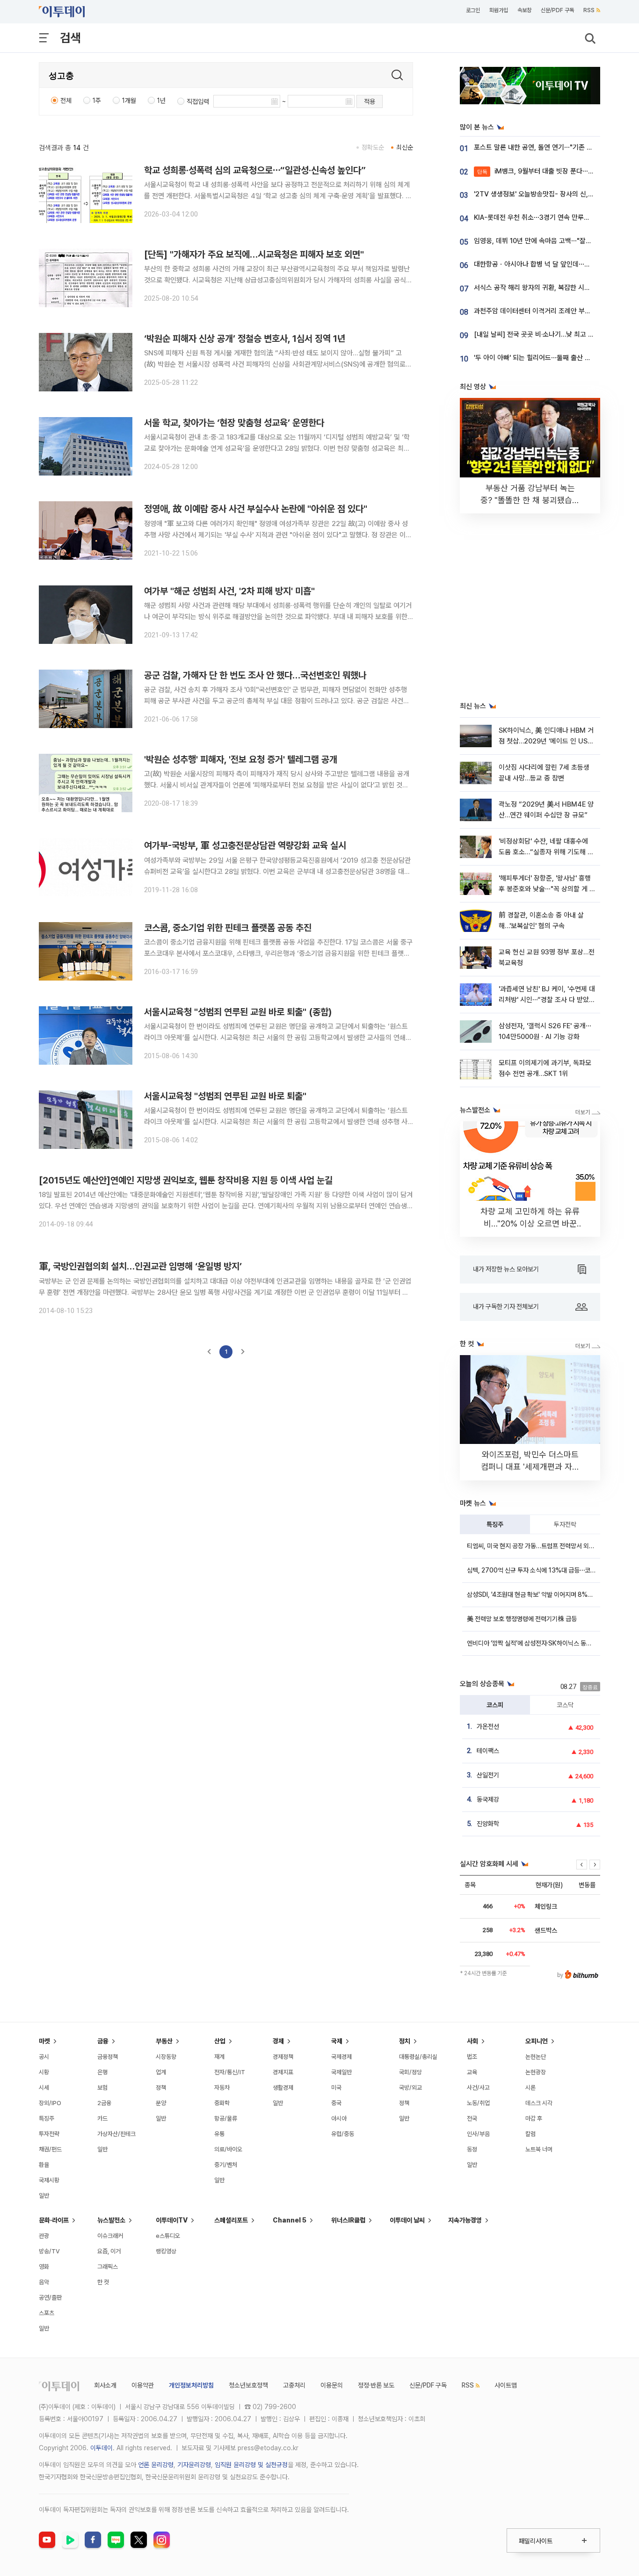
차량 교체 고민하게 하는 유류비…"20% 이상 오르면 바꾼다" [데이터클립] (530, 1223)
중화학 (222, 2103)
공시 (44, 2057)
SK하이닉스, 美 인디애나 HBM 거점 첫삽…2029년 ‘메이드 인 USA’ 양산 (546, 741)
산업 (220, 2041)
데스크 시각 (539, 2103)
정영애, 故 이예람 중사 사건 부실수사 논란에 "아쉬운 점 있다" (256, 509)
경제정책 (283, 2057)
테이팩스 (488, 1751)
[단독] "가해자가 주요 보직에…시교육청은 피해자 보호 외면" (254, 254)
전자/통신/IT (230, 2072)
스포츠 (47, 2313)
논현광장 (536, 2072)
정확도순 (373, 147)
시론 (530, 2088)
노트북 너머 (539, 2149)
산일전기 (488, 1775)
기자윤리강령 (194, 2465)
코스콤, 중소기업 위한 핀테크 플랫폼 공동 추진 (228, 928)
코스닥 (565, 1705)
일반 (44, 2196)
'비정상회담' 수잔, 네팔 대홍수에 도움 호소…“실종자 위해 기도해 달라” (546, 852)
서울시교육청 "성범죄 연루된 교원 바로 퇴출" (225, 1096)
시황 (44, 2072)
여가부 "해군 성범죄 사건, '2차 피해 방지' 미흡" (229, 591)
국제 (337, 2041)
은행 (102, 2072)
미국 (336, 2088)
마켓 (44, 2041)
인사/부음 (478, 2134)
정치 (405, 2041)
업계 (161, 2072)
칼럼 (530, 2134)
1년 (161, 101)
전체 (66, 101)
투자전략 (565, 1524)
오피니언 (537, 2041)
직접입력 (198, 101)
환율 (44, 2165)
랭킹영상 (166, 2251)
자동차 (222, 2088)
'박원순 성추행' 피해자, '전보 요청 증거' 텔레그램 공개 (241, 759)
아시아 (339, 2118)
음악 (44, 2282)
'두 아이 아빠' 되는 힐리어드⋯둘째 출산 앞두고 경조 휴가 (552, 358)
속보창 (524, 10)
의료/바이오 (228, 2149)
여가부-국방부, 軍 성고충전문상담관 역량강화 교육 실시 (245, 845)
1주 (97, 101)
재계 (219, 2057)
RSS (589, 10)
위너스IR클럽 (348, 2220)
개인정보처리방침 (191, 2385)
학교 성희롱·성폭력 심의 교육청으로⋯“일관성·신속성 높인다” (255, 170)
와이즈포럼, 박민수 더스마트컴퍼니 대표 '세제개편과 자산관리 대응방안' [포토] (530, 1467)
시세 (44, 2088)
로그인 (473, 10)
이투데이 (102, 2448)
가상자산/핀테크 (116, 2134)
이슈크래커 (110, 2236)
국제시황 (49, 2180)
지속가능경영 (465, 2220)
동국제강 (488, 1799)
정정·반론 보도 (376, 2385)
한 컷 (103, 2282)
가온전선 (488, 1726)
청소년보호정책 (248, 2385)
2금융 (104, 2103)
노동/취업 (478, 2103)
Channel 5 (290, 2220)
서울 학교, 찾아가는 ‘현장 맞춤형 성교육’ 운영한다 (234, 423)
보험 (102, 2088)
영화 (44, 2267)
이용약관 (143, 2385)
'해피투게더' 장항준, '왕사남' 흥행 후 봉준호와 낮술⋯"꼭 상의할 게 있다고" (547, 889)
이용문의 (332, 2385)
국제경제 (341, 2057)
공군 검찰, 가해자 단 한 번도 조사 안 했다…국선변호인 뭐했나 (255, 675)
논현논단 (536, 2057)
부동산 (164, 2041)
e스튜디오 (168, 2236)
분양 (161, 2103)
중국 (336, 2103)
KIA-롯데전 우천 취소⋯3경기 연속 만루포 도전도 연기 (549, 217)
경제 (278, 2041)
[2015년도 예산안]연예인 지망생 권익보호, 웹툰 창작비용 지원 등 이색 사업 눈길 (186, 1180)
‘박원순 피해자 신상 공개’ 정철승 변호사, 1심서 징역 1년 (245, 339)
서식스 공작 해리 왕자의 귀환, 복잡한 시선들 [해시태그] (551, 288)
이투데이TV (172, 2220)
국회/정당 (410, 2072)
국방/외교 (410, 2088)
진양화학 (488, 1824)
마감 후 (534, 2118)
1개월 (129, 101)
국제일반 (341, 2072)
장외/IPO (50, 2103)
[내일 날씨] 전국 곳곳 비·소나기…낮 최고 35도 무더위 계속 (555, 334)
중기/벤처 (226, 2165)
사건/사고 (478, 2088)
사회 (472, 2041)
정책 (161, 2088)
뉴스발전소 (111, 2220)
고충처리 (294, 2385)
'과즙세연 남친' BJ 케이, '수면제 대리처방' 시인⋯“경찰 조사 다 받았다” (547, 1000)
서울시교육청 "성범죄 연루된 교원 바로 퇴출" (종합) (238, 1012)
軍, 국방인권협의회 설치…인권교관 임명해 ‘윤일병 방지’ (140, 1266)
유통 (219, 2134)
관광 (44, 2236)
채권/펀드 (50, 2149)
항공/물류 (226, 2118)
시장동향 (166, 2057)
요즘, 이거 (109, 2251)
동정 (472, 2149)
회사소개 (105, 2385)
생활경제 (283, 2088)
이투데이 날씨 (407, 2220)
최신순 (405, 147)
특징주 (495, 1524)
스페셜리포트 (231, 2220)
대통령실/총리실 (418, 2057)
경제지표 (283, 2072)
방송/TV (49, 2251)
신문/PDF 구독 (557, 10)
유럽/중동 (343, 2134)
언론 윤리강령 (156, 2465)
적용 (370, 101)
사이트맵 (506, 2385)
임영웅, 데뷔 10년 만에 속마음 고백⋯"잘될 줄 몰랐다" (548, 241)
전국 (472, 2118)
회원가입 (499, 10)
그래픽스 (108, 2267)
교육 (472, 2072)
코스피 (495, 1705)
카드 (102, 2118)
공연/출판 (50, 2298)
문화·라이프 (54, 2220)
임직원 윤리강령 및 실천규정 (251, 2465)
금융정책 (108, 2057)
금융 (103, 2041)
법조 (472, 2057)
